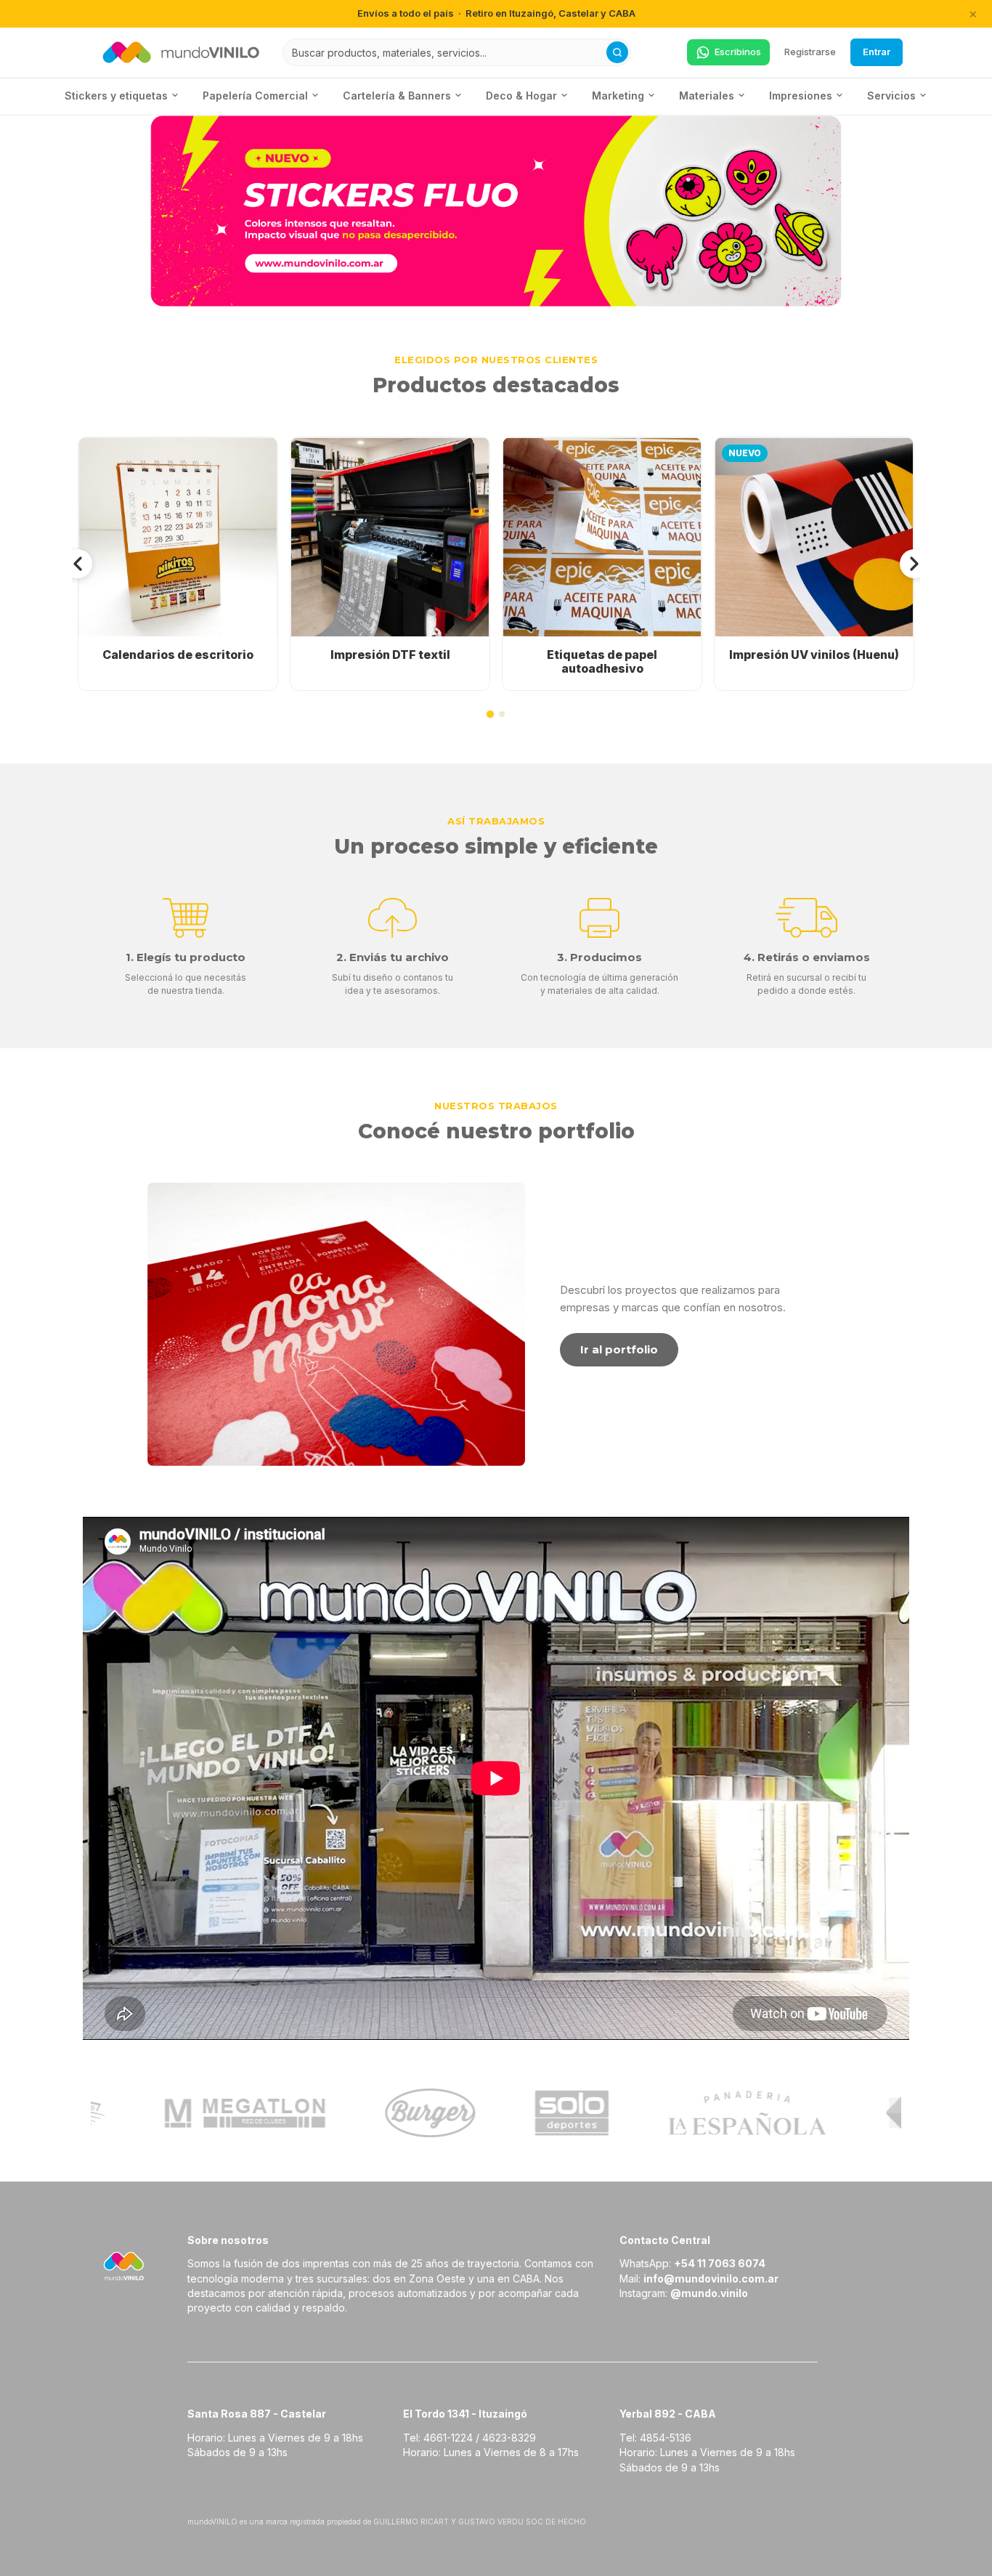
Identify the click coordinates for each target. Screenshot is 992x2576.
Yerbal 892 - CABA (668, 2414)
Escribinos (738, 52)
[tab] (490, 714)
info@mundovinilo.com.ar (711, 2279)
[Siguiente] (914, 564)
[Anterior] (78, 564)
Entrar (877, 52)
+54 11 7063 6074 (720, 2263)
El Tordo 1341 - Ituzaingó (465, 2414)
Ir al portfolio (619, 1349)
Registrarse (810, 52)
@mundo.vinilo (709, 2293)
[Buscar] (617, 52)
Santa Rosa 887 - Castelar (257, 2414)
